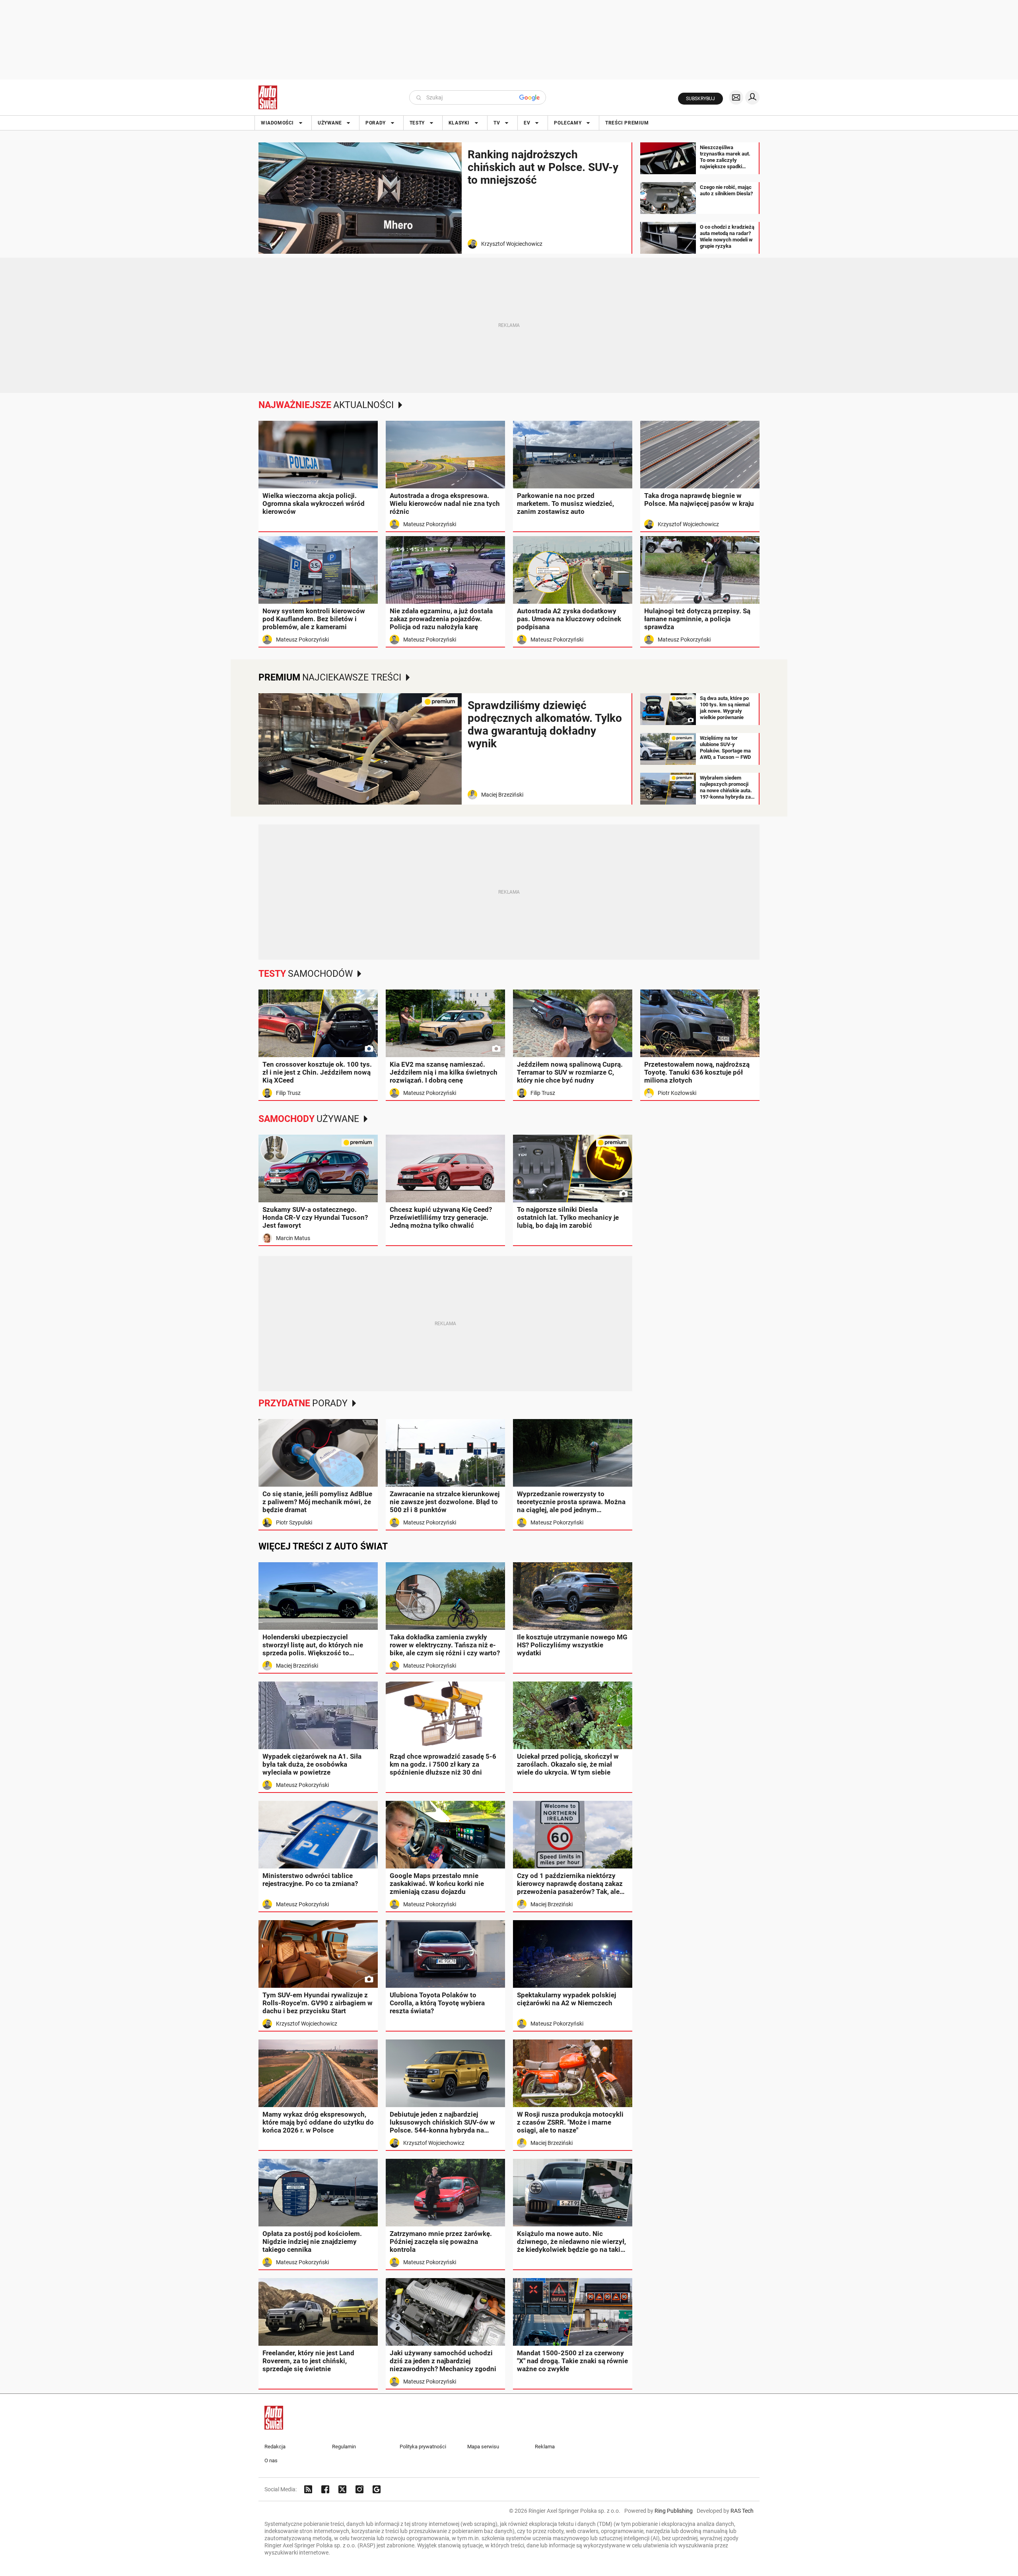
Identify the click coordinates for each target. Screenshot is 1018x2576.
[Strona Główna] (268, 97)
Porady (376, 123)
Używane (330, 123)
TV (497, 123)
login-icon (752, 97)
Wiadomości (277, 123)
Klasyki (459, 123)
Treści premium (627, 123)
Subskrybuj (700, 99)
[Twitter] (342, 2489)
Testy (417, 123)
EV (527, 123)
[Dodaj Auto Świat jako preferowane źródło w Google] (377, 2489)
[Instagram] (359, 2489)
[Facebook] (325, 2489)
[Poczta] (736, 97)
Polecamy (568, 123)
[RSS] (308, 2489)
